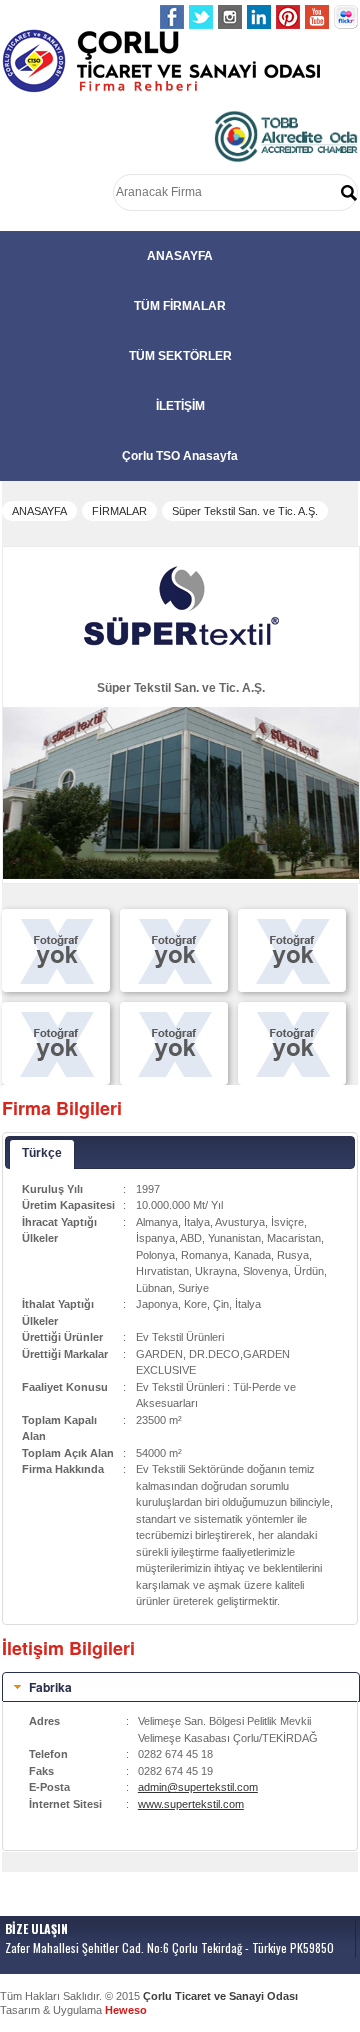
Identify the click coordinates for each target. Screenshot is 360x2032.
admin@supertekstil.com (198, 1787)
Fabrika (50, 1687)
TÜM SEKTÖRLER (180, 356)
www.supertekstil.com (191, 1804)
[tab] (181, 1687)
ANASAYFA (180, 256)
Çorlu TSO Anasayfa (180, 456)
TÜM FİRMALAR (180, 306)
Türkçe (42, 1153)
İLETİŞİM (180, 406)
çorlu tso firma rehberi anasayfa (161, 61)
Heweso (126, 2010)
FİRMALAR (119, 511)
